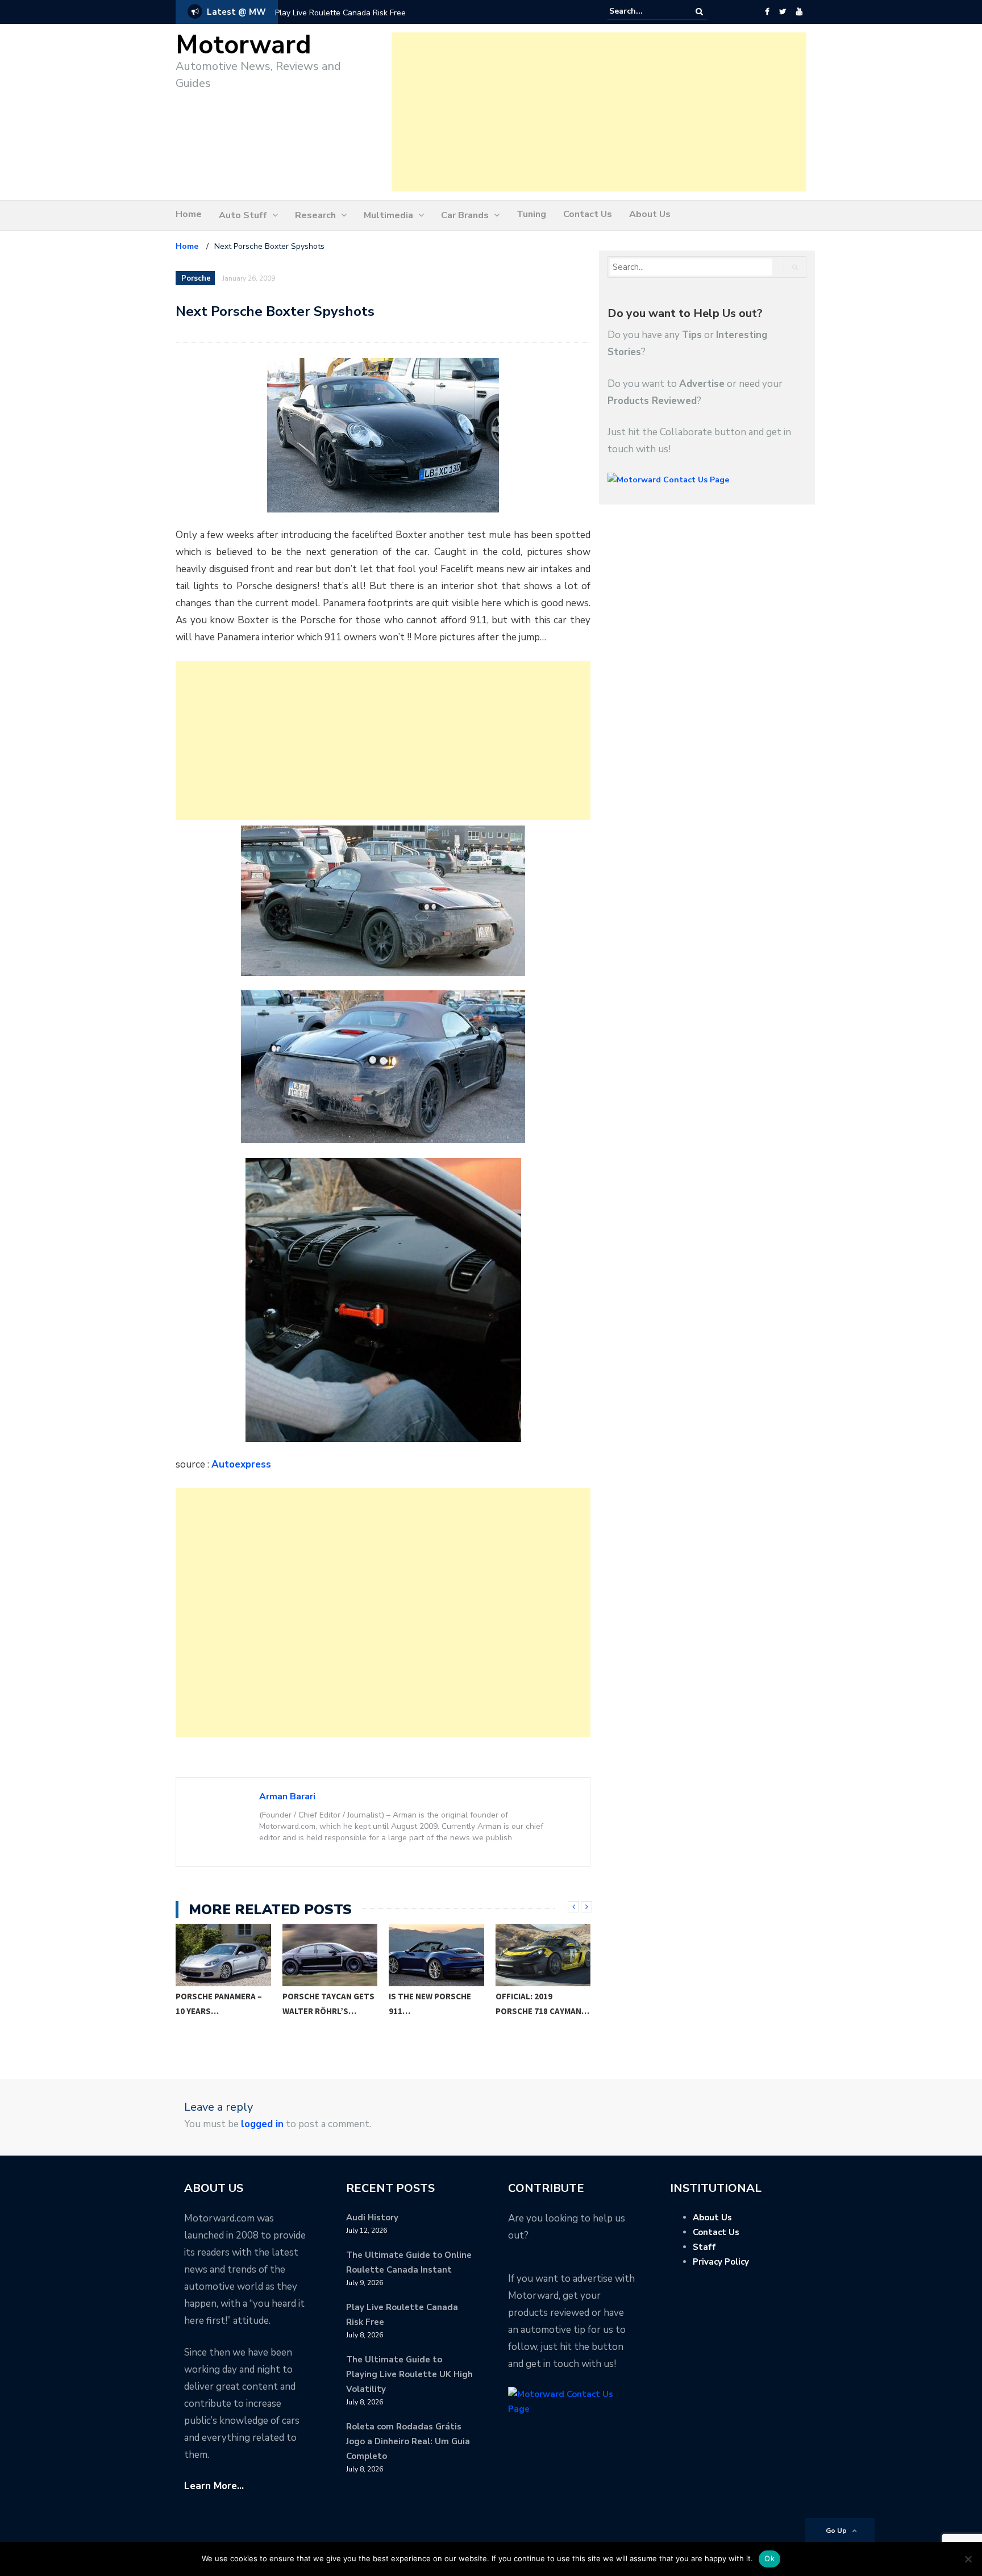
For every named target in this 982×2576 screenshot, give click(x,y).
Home (189, 214)
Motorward (244, 45)
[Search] (699, 12)
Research (315, 215)
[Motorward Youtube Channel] (799, 12)
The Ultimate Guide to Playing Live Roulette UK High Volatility (409, 2374)
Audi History (372, 2217)
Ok (769, 2558)
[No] (968, 2559)
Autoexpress (241, 1464)
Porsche (196, 278)
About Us (650, 214)
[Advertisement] (599, 112)
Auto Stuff (243, 215)
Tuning (531, 214)
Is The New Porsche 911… (324, 2004)
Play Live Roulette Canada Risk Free (340, 13)
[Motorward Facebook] (767, 12)
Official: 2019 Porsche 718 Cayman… (436, 2004)
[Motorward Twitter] (783, 12)
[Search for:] (644, 11)
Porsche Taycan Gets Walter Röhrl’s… (222, 2004)
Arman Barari (287, 1796)
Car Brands (465, 215)
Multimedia (388, 215)
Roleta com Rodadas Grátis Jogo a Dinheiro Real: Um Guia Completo (408, 2441)
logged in (262, 2124)
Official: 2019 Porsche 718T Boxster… (525, 2011)
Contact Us (588, 214)
